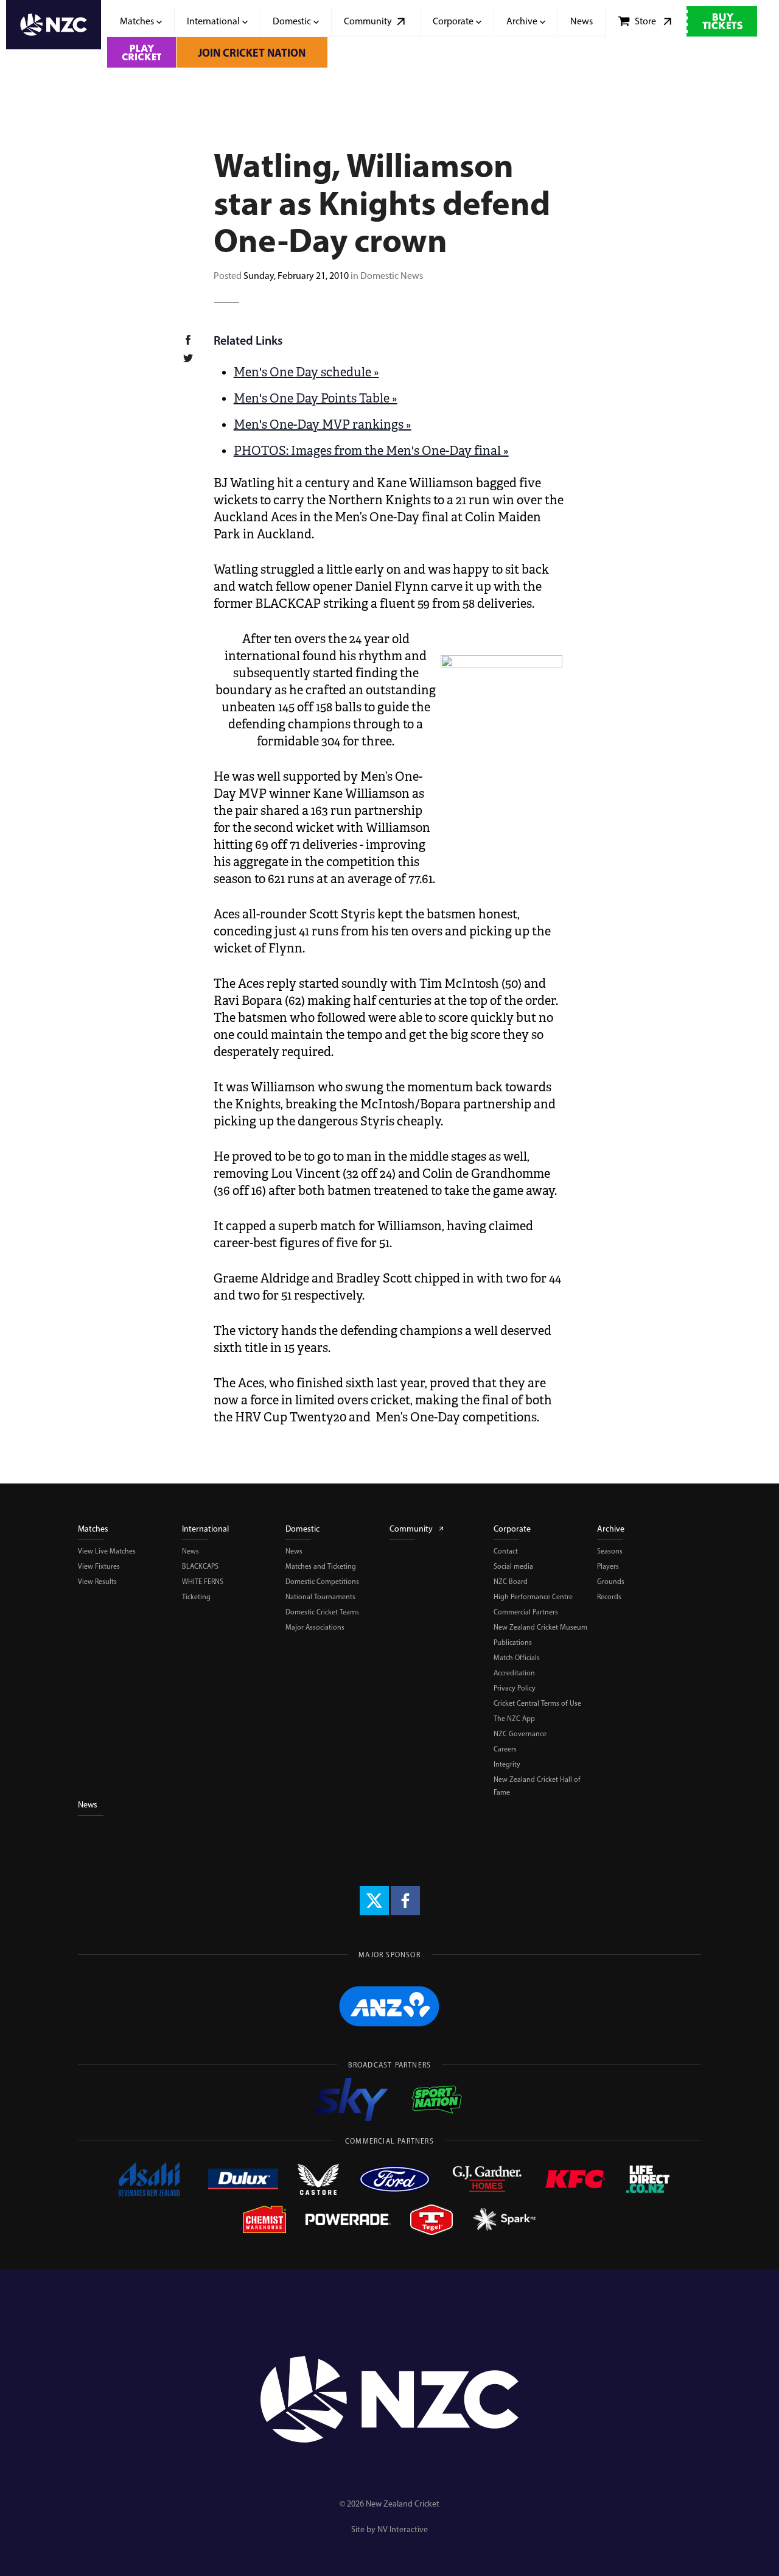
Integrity (507, 1764)
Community (411, 1529)
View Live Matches (107, 1551)
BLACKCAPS (200, 1566)
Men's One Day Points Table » (316, 399)
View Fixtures (99, 1566)
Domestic (302, 1529)
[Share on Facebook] (195, 342)
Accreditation (514, 1673)
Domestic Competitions (322, 1582)
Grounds (611, 1582)
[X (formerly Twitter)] (374, 1901)
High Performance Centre (533, 1597)
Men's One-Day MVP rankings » (323, 425)
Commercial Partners (526, 1612)
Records (609, 1597)
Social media (513, 1566)
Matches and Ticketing (321, 1566)
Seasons (610, 1551)
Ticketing (196, 1597)
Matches (93, 1529)
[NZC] (54, 34)
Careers (505, 1749)
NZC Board (511, 1582)
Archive (611, 1529)
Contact (506, 1551)
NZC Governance (520, 1734)
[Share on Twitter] (195, 360)
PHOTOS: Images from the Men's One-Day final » (371, 451)
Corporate (512, 1529)
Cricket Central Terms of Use (537, 1703)
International (205, 1529)
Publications (513, 1642)
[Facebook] (405, 1901)
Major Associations (315, 1627)
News (190, 1551)
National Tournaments (320, 1597)
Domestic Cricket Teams (322, 1612)
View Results (97, 1582)
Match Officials (517, 1658)
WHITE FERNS (203, 1582)
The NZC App (514, 1719)
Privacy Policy (515, 1688)
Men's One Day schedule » (306, 372)
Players (608, 1566)
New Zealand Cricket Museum (540, 1627)
